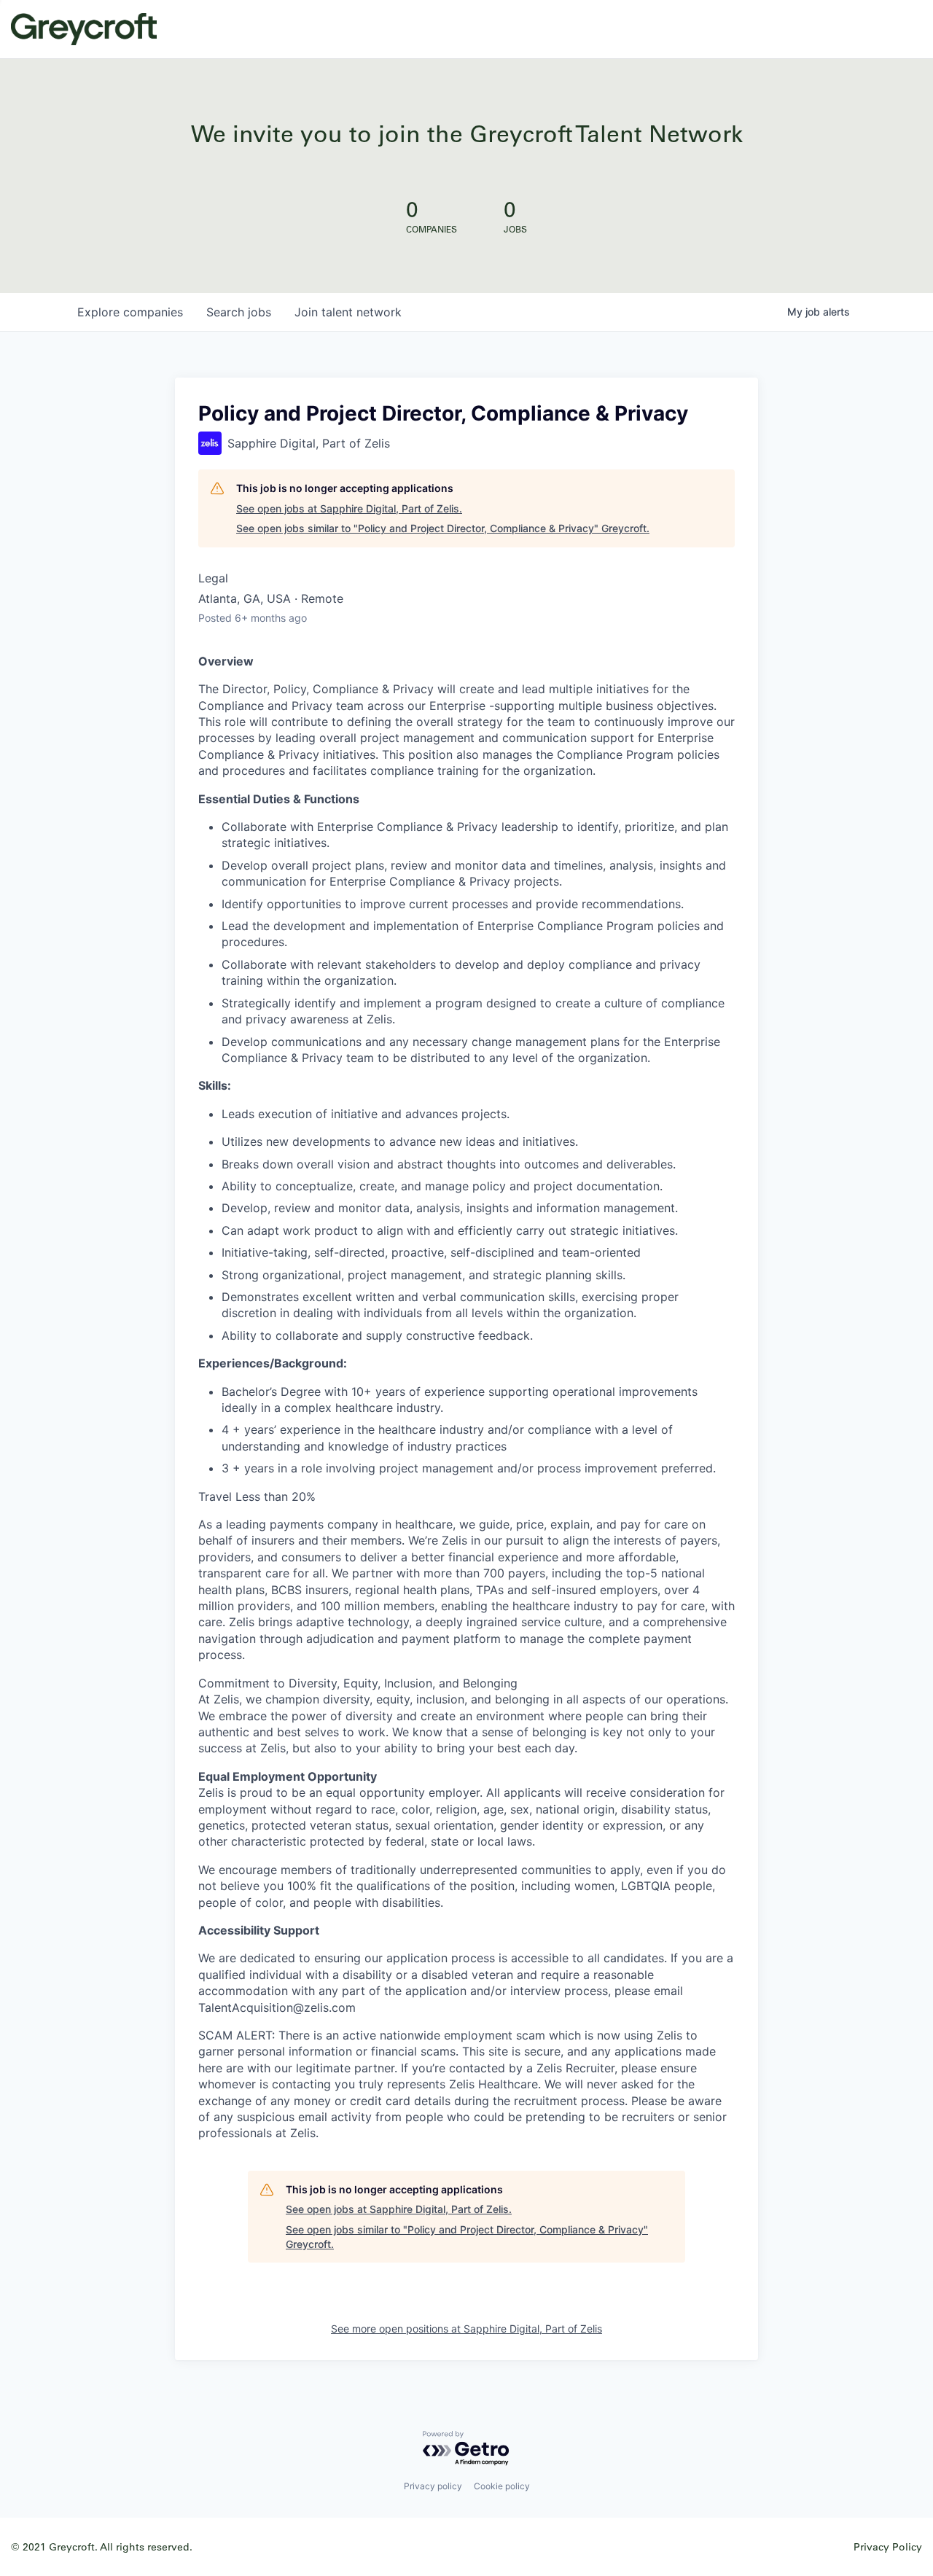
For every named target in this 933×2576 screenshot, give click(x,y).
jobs (239, 312)
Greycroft (84, 29)
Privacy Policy (888, 2546)
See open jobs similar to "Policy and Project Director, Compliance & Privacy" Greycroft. (443, 528)
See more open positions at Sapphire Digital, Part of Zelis (466, 2329)
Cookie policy (502, 2486)
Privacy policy (433, 2486)
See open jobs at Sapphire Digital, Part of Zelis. (349, 508)
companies (130, 312)
